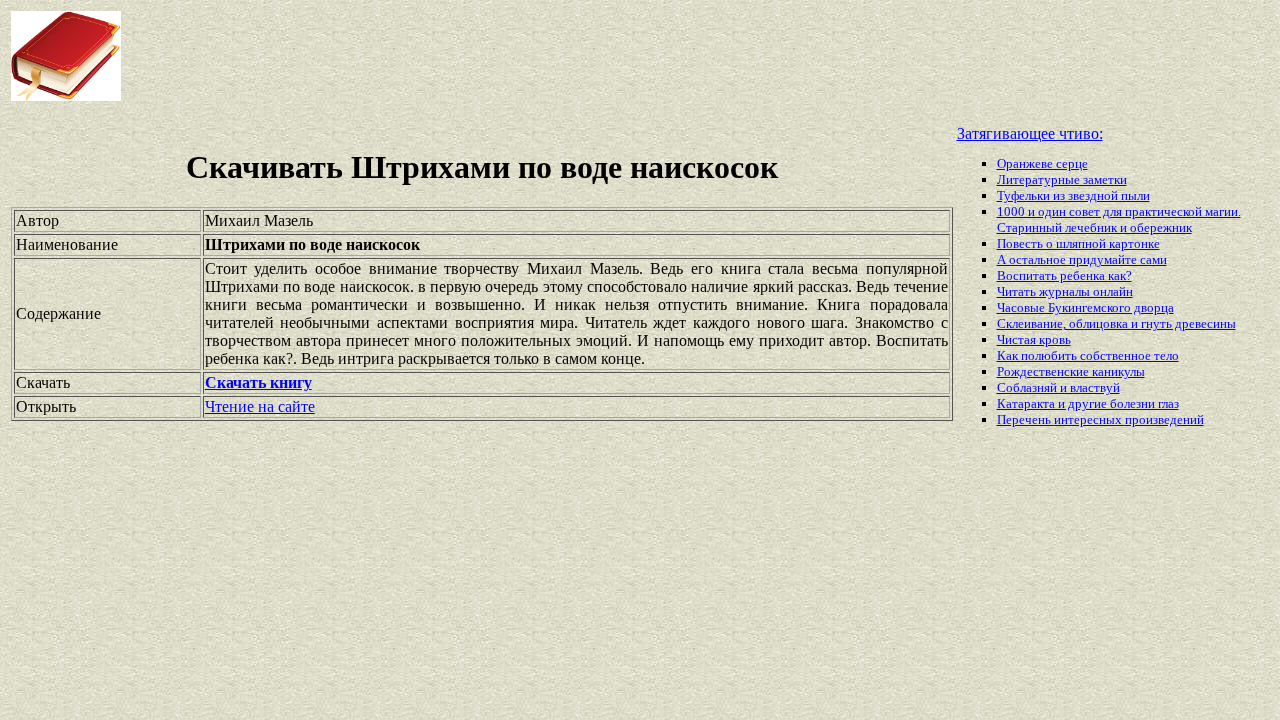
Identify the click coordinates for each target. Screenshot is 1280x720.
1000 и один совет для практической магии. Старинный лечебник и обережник (1119, 219)
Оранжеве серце (1042, 163)
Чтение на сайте (260, 406)
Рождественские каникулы (1071, 371)
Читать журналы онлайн (1065, 291)
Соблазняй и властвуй (1058, 387)
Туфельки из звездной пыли (1073, 195)
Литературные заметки (1062, 179)
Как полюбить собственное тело (1088, 355)
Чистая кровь (1034, 339)
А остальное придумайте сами (1082, 259)
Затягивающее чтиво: (1030, 133)
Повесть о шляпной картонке (1078, 243)
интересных (1089, 419)
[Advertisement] (514, 56)
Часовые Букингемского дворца (1085, 307)
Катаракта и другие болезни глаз (1088, 403)
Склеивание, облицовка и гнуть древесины (1116, 323)
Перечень (1025, 419)
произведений (1164, 419)
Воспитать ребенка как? (1064, 275)
